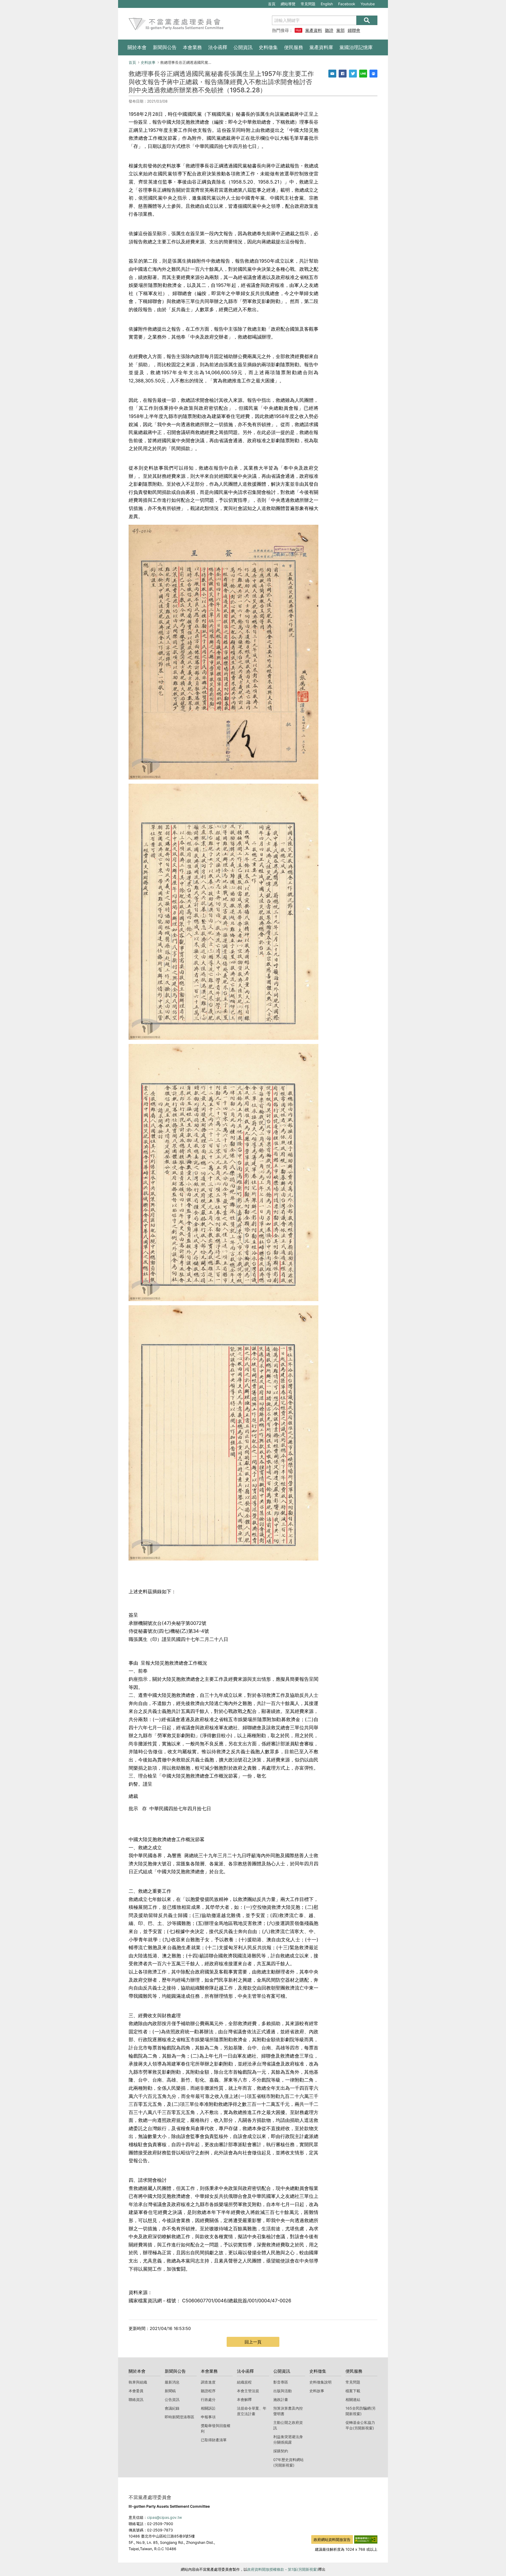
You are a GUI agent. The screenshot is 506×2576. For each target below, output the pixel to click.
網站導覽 (288, 4)
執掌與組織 (138, 2382)
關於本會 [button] (137, 47)
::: (121, 3)
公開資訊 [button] (243, 47)
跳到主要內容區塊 (136, 3)
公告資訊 (172, 2399)
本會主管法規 (248, 2391)
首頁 (272, 4)
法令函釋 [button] (218, 47)
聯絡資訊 (136, 2399)
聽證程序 (208, 2391)
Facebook (347, 5)
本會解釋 (244, 2399)
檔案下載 (353, 2391)
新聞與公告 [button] (165, 47)
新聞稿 (170, 2391)
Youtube (368, 5)
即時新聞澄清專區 (179, 2417)
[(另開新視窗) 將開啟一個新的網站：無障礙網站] (366, 2539)
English (327, 4)
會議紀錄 (172, 2408)
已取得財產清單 (214, 2440)
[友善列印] (373, 74)
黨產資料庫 (314, 30)
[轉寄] (332, 74)
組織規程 (244, 2382)
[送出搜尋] (367, 20)
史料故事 (148, 62)
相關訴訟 (208, 2408)
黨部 (340, 30)
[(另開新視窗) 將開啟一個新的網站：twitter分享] (353, 74)
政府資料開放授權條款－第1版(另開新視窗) (283, 2569)
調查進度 (208, 2382)
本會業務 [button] (192, 47)
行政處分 (208, 2399)
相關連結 (353, 2399)
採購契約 (281, 2451)
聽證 (329, 30)
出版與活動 (283, 2391)
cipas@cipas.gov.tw (164, 2517)
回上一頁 (253, 2342)
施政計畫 (281, 2399)
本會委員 (136, 2391)
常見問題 (308, 4)
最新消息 (172, 2382)
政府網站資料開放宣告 (332, 2539)
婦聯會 (354, 30)
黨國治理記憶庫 (356, 47)
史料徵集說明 (320, 2382)
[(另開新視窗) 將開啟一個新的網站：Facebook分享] (343, 74)
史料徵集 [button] (268, 47)
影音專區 (281, 2382)
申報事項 (208, 2417)
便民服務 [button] (294, 47)
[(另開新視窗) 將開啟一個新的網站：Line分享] (363, 74)
